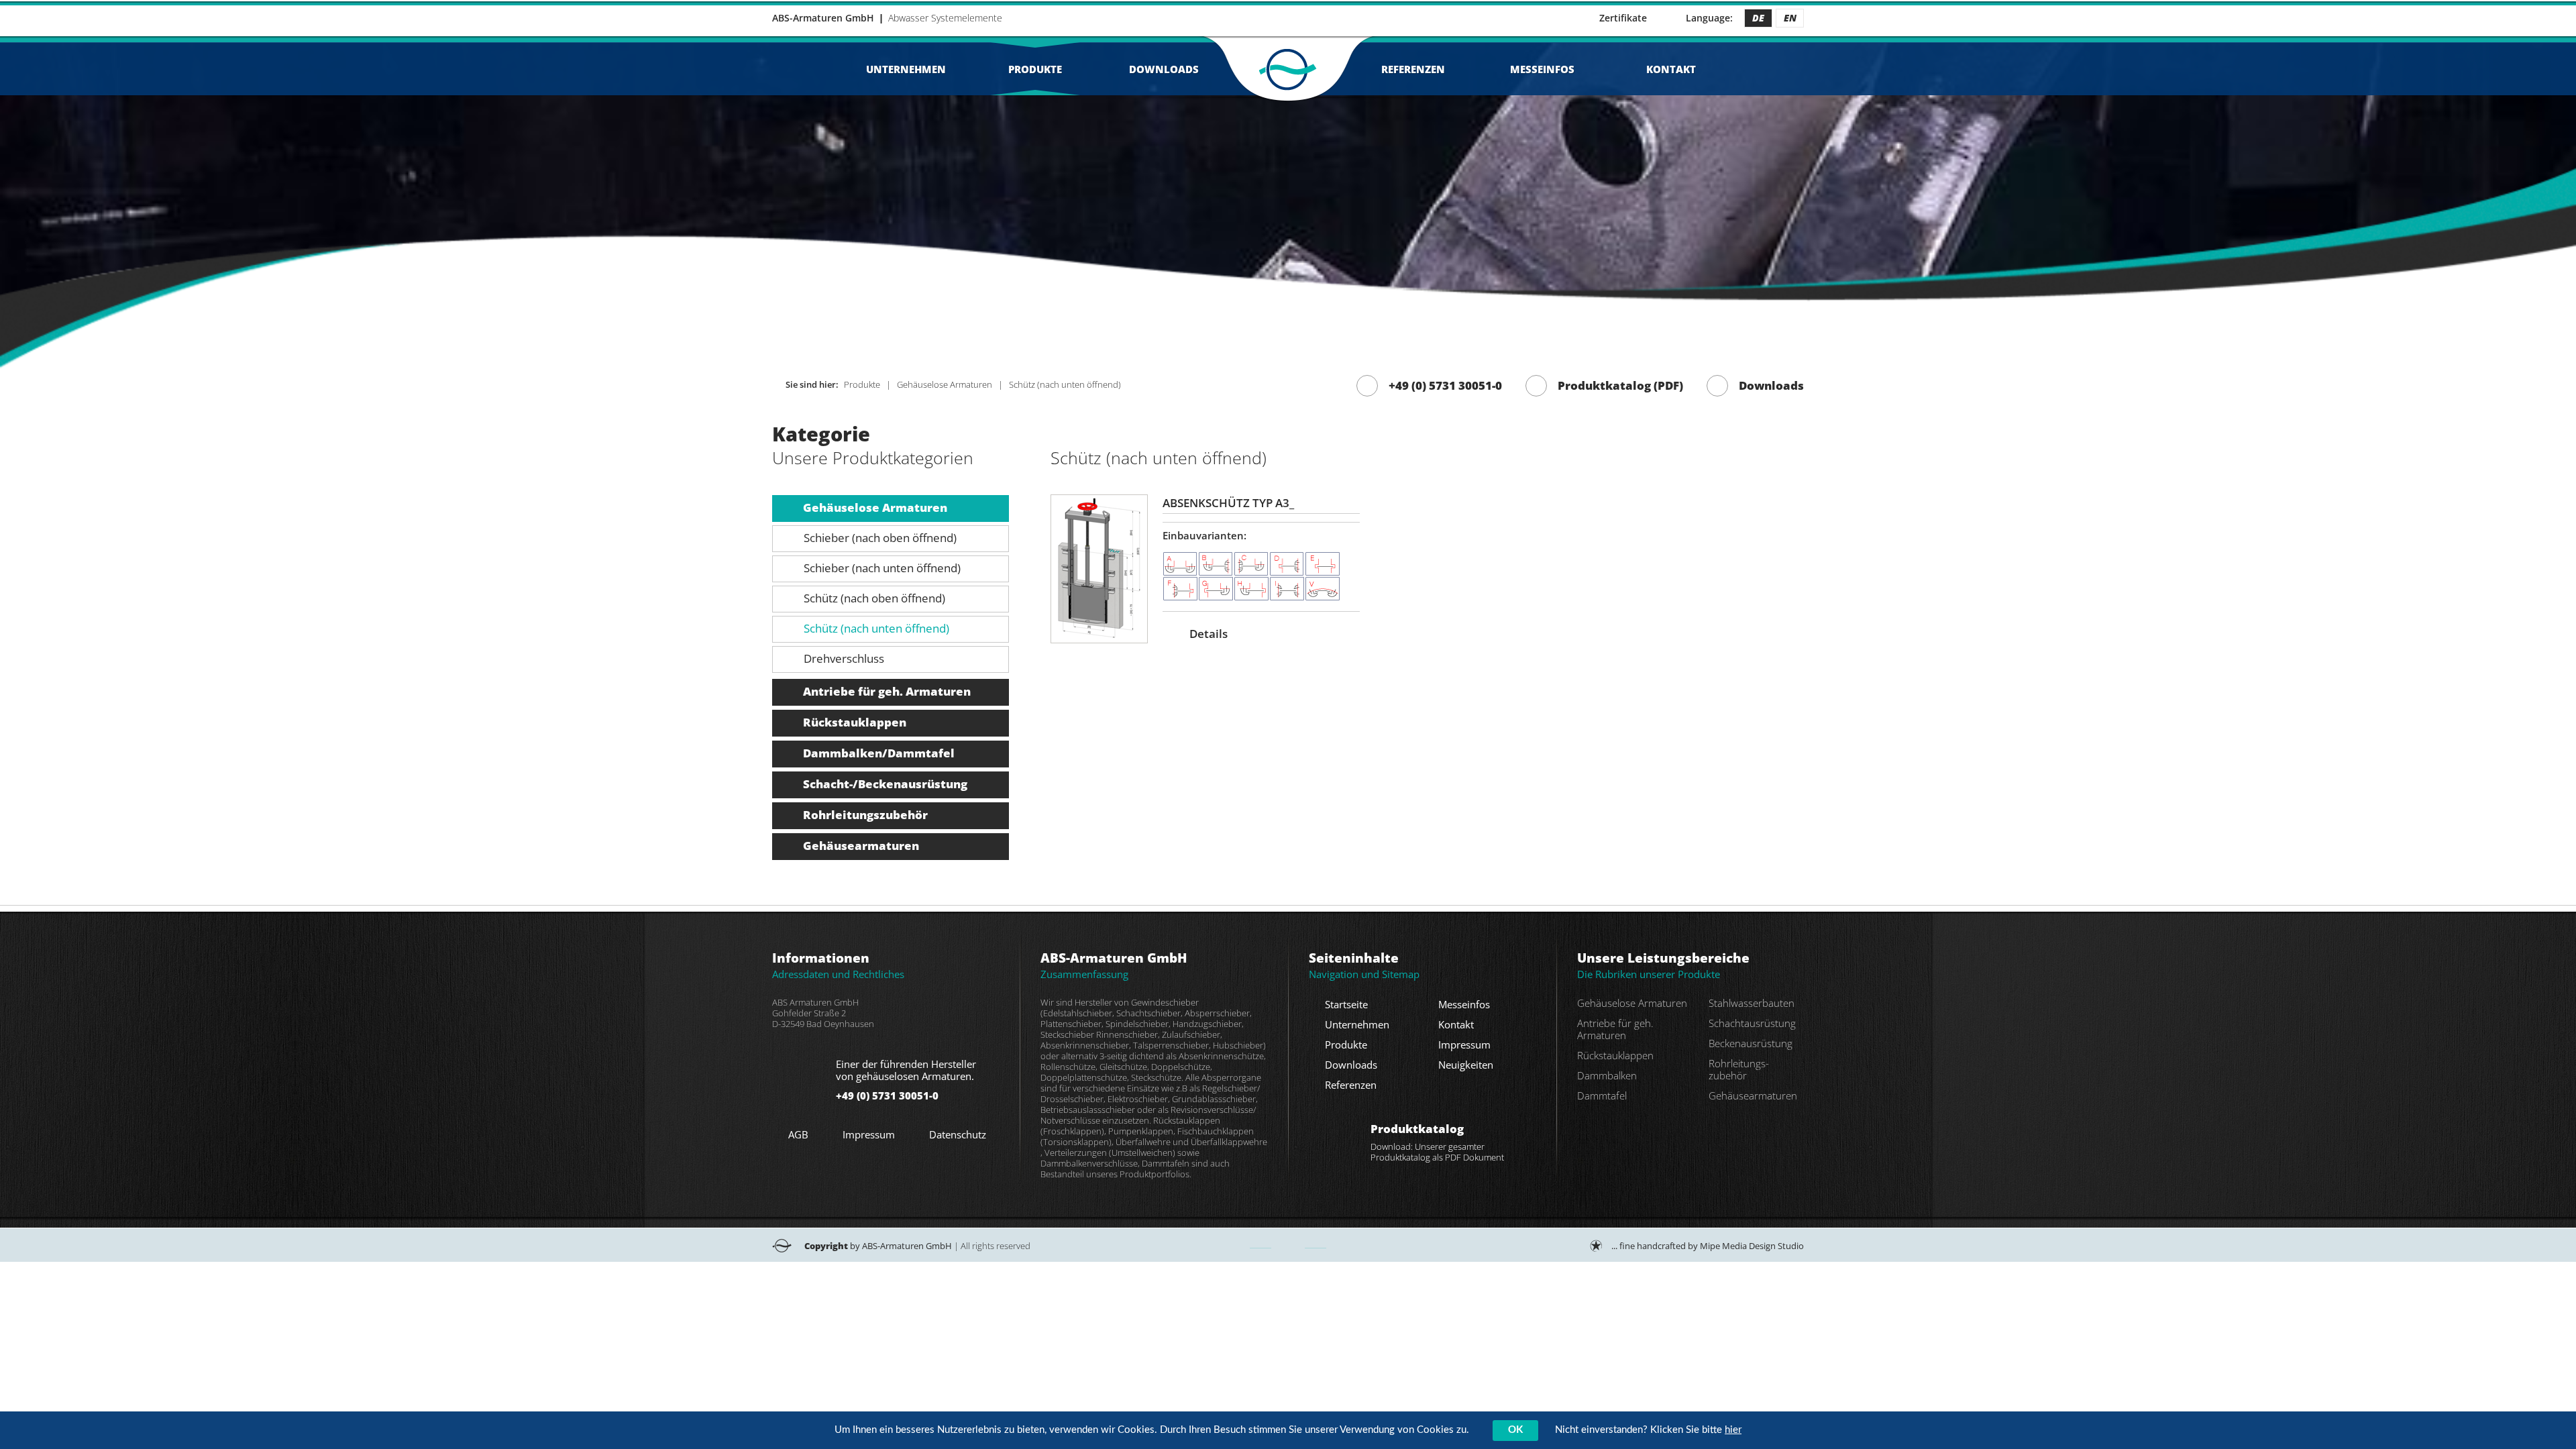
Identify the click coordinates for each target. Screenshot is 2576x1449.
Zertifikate (1623, 18)
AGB (798, 1134)
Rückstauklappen (855, 722)
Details (1209, 634)
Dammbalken (1607, 1075)
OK (1515, 1430)
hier (1733, 1430)
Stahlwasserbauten (1752, 1003)
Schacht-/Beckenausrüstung (885, 784)
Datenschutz (958, 1134)
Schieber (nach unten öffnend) (882, 568)
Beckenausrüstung (1751, 1043)
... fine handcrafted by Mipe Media (1708, 1246)
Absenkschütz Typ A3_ (1228, 503)
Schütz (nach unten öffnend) (876, 628)
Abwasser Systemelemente (945, 18)
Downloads (1164, 69)
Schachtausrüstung (1752, 1023)
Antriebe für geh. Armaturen (887, 691)
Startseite (1346, 1004)
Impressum (869, 1134)
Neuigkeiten (1466, 1065)
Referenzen (1413, 69)
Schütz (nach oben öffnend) (874, 598)
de (1758, 18)
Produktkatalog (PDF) (1620, 385)
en (1790, 18)
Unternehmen (906, 69)
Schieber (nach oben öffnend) (880, 538)
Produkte (1035, 69)
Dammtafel (1602, 1095)
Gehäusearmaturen (861, 846)
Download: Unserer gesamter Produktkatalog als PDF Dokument (1437, 1142)
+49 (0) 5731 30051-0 (1445, 385)
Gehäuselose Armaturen (875, 507)
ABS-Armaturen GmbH (823, 18)
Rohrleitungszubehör (865, 815)
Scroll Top (1288, 1245)
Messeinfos (1542, 69)
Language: (1709, 18)
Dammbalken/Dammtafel (879, 753)
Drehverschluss (844, 658)
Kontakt (1671, 69)
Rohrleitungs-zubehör (1739, 1069)
